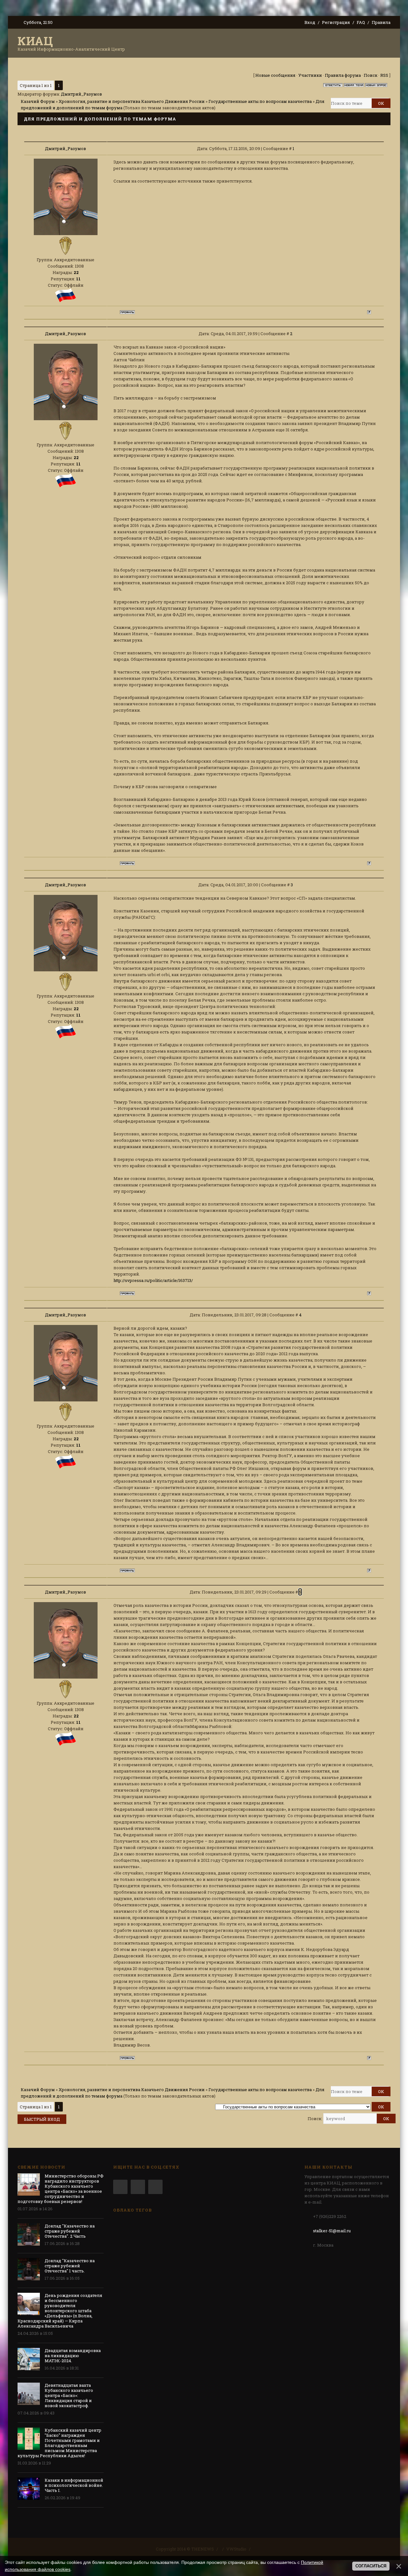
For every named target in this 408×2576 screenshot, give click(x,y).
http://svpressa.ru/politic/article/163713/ (153, 1280)
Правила (381, 22)
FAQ (361, 22)
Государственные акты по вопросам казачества (260, 101)
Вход (310, 22)
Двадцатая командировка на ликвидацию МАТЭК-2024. (73, 2356)
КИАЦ (35, 41)
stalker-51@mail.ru (332, 2231)
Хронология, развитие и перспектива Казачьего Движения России (132, 101)
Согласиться (371, 2566)
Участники (310, 75)
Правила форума (343, 75)
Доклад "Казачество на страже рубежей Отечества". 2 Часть (70, 2231)
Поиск (371, 75)
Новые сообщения (275, 75)
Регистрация (336, 22)
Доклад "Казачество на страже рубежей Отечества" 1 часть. (70, 2266)
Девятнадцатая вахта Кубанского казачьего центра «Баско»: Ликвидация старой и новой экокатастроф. (69, 2395)
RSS (384, 75)
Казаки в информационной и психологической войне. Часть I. (74, 2485)
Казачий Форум (38, 101)
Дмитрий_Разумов (81, 94)
